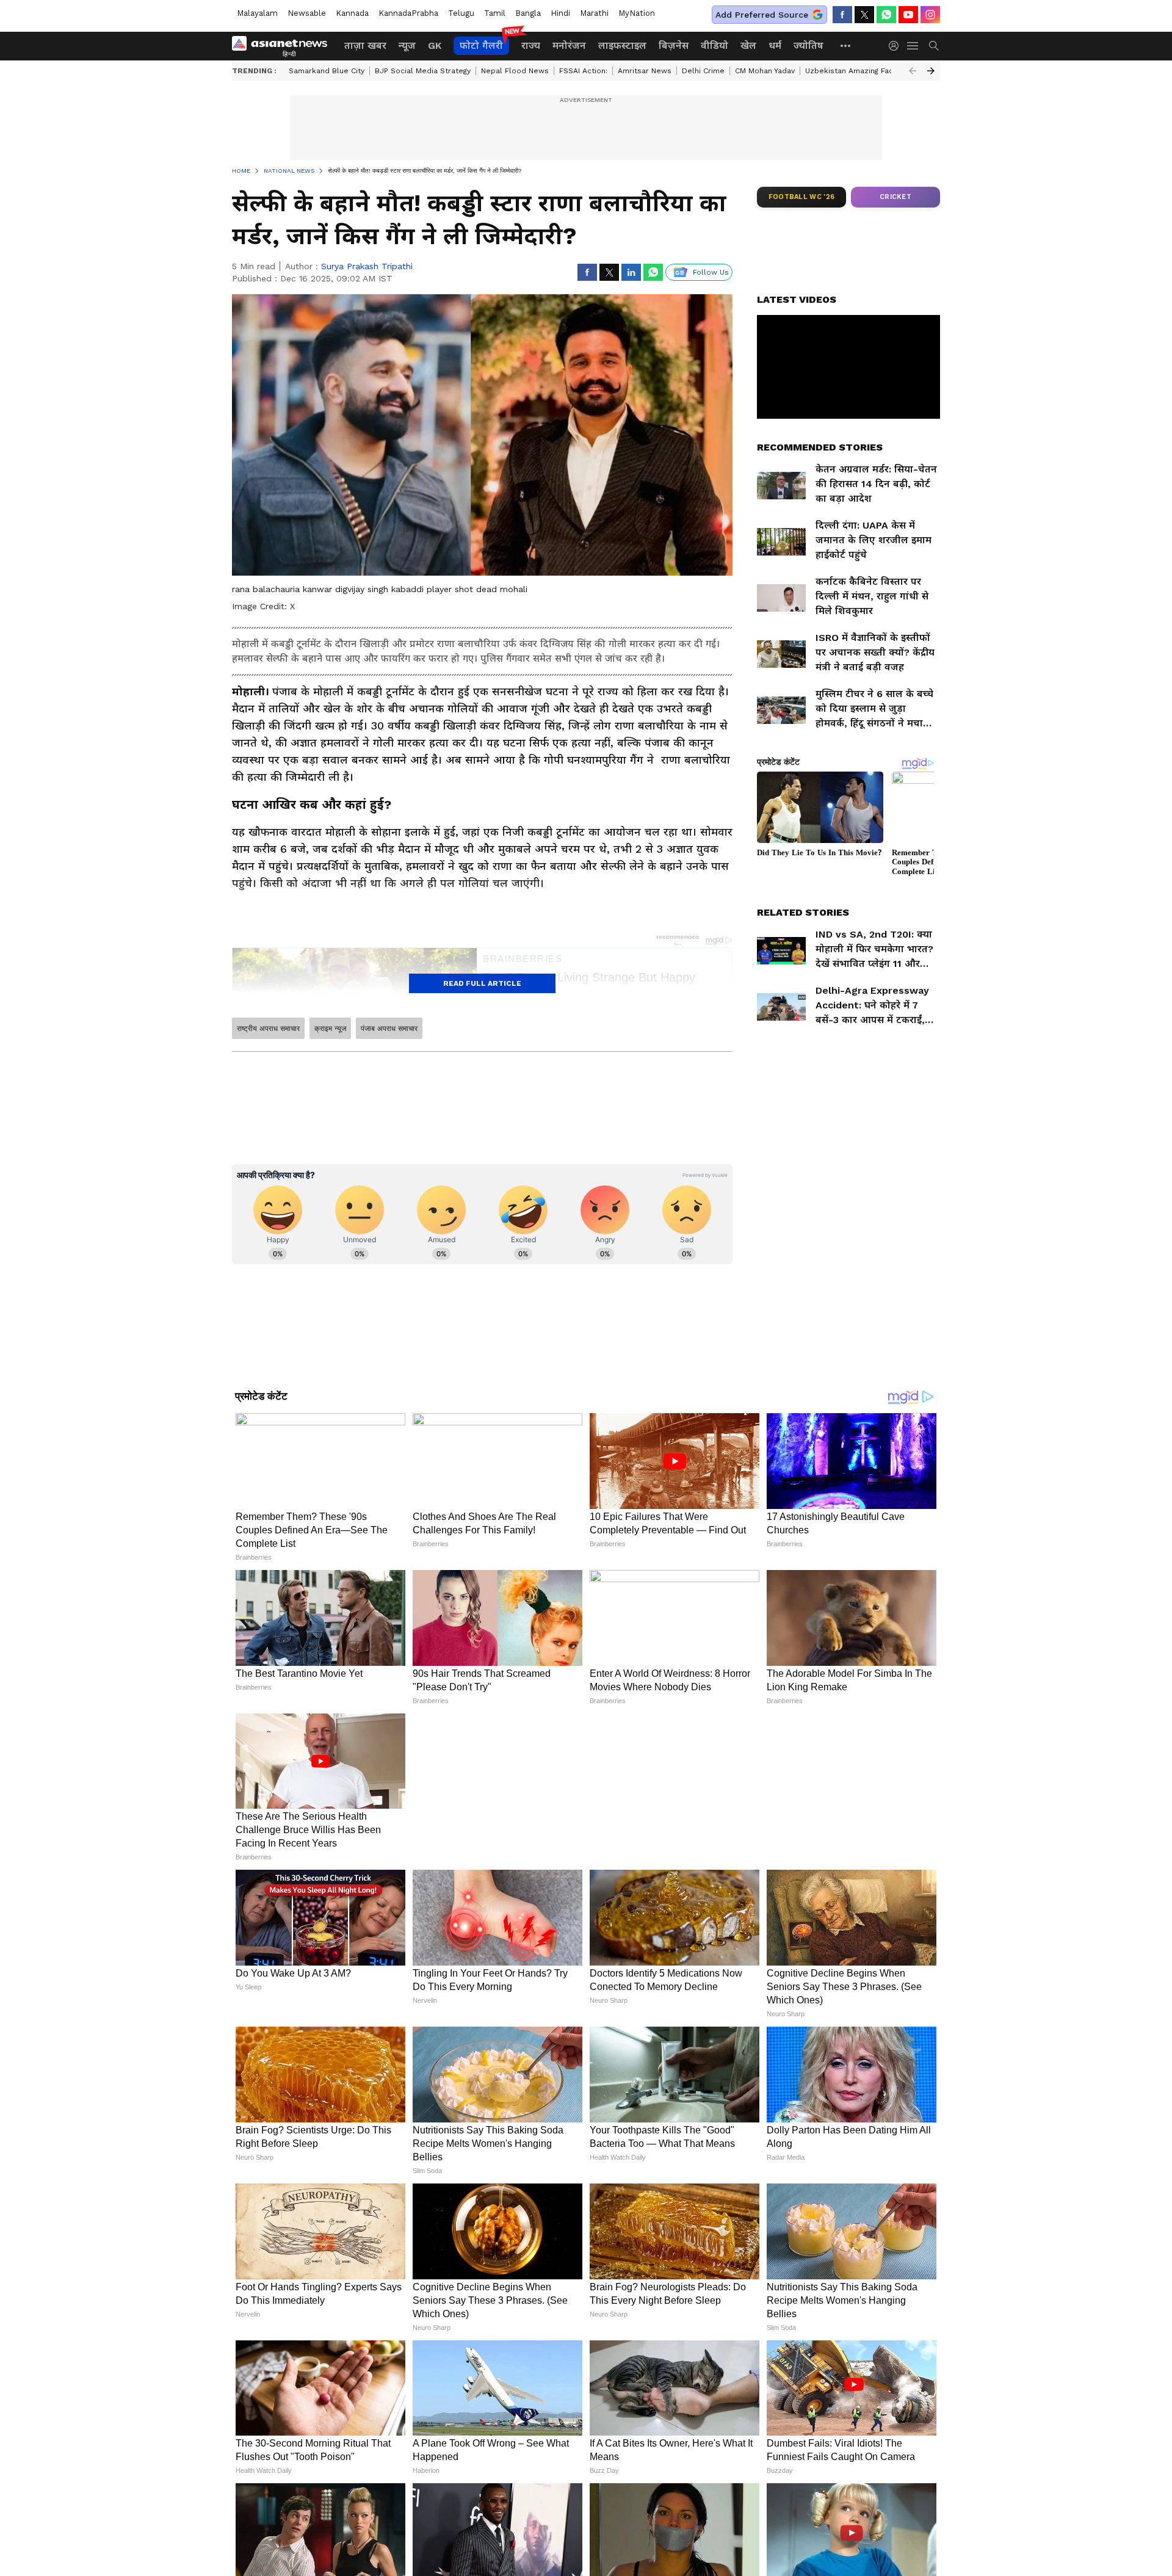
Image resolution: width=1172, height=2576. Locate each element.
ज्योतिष (808, 45)
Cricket (895, 197)
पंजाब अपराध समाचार (389, 1029)
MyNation (637, 13)
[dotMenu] (846, 45)
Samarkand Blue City (327, 71)
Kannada (352, 13)
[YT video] (908, 15)
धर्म (775, 45)
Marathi (594, 13)
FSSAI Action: (583, 71)
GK (435, 45)
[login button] (897, 46)
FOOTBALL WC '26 (802, 197)
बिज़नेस (674, 45)
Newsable (307, 13)
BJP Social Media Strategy (423, 71)
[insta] (930, 15)
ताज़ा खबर (365, 45)
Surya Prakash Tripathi (367, 266)
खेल (748, 45)
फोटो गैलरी (481, 45)
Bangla (528, 13)
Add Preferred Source (762, 15)
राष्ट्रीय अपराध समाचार (268, 1029)
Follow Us (711, 272)
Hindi (560, 13)
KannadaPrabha (408, 13)
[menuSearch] (934, 46)
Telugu (461, 13)
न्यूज (407, 45)
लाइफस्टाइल (622, 45)
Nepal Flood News (515, 71)
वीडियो (714, 45)
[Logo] (284, 46)
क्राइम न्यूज (330, 1029)
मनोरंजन (569, 45)
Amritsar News (645, 71)
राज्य (531, 45)
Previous (913, 71)
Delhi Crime (703, 71)
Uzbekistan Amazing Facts (853, 71)
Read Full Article (482, 983)
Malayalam (257, 13)
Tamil (495, 13)
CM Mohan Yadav (765, 71)
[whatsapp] (886, 15)
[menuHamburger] (913, 46)
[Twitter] (864, 15)
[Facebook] (842, 15)
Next (931, 71)
